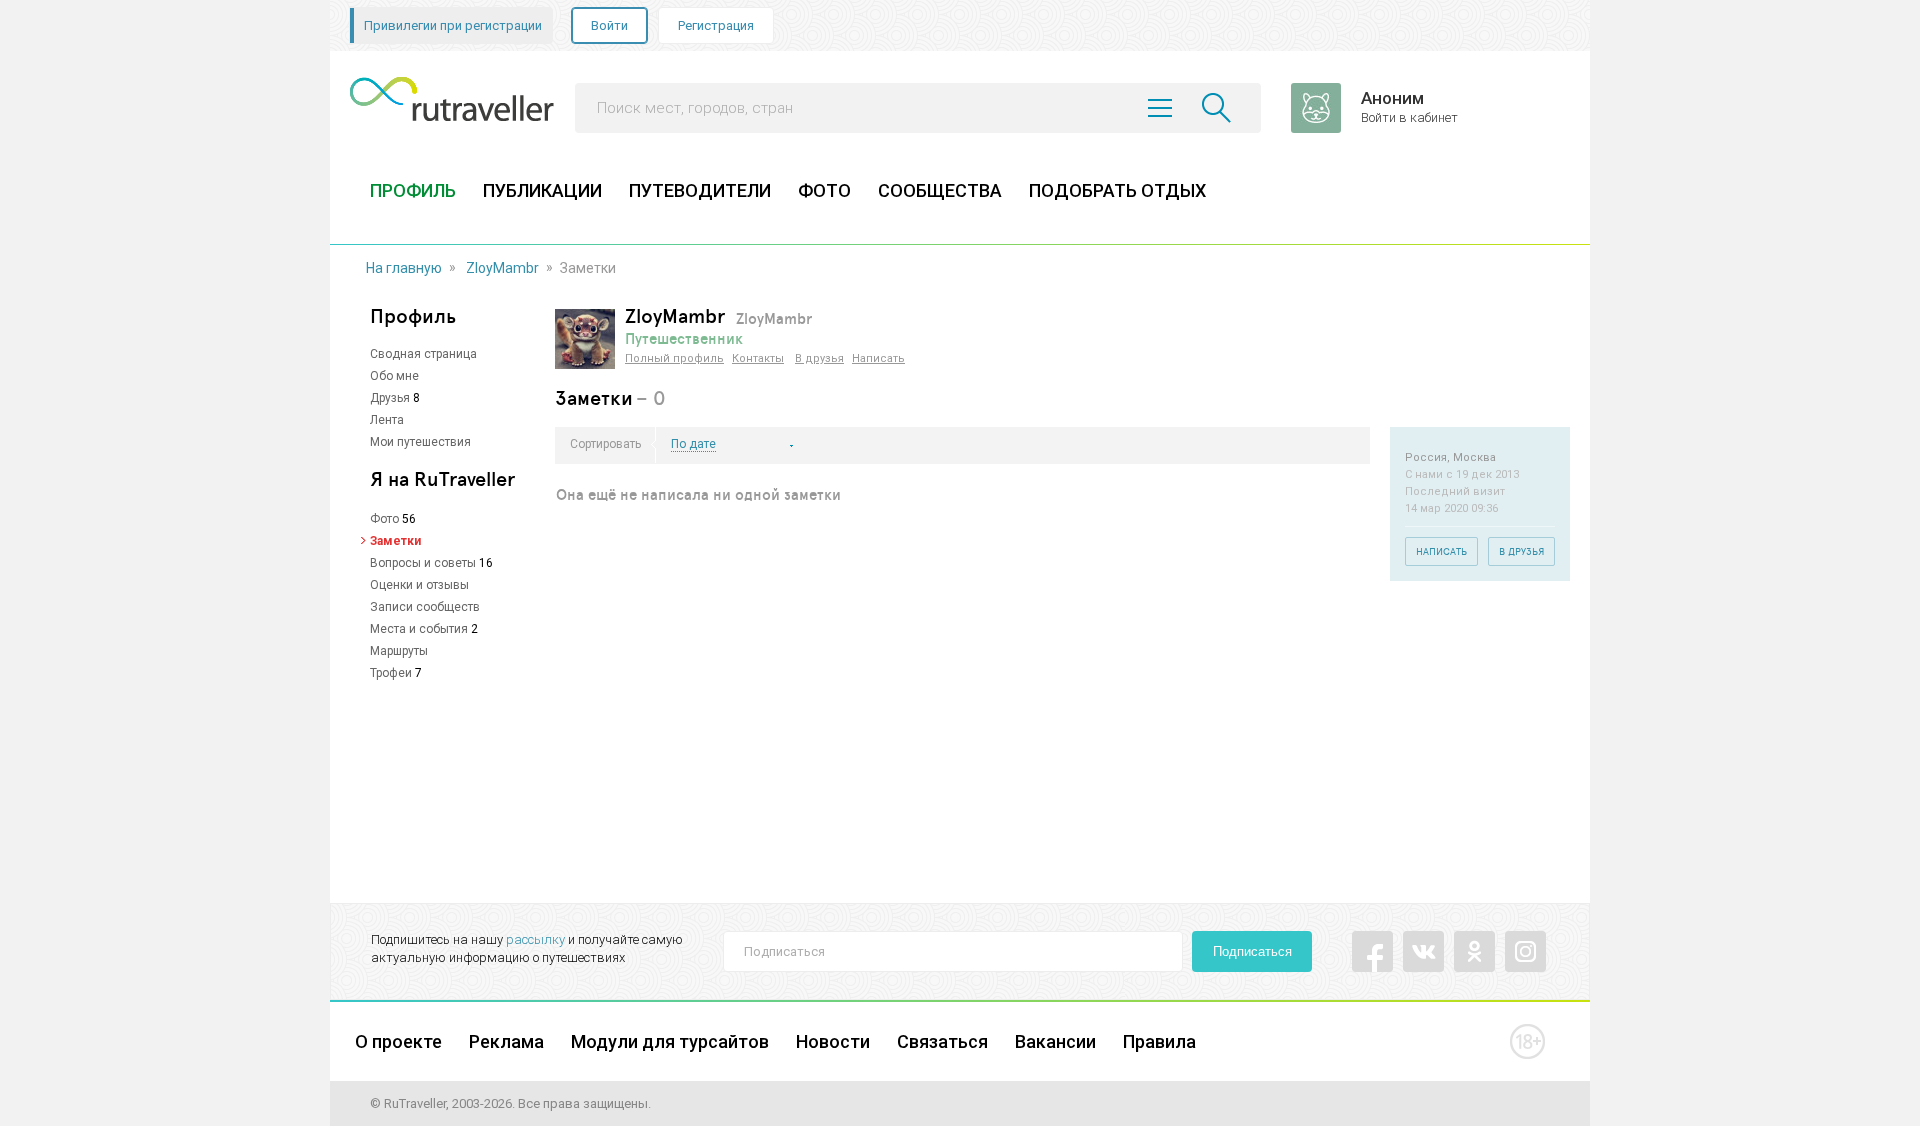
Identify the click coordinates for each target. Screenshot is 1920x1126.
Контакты (758, 358)
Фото (384, 519)
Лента (387, 420)
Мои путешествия (420, 442)
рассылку (535, 939)
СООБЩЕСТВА (940, 190)
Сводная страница (423, 354)
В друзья (819, 358)
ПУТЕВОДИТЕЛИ (700, 190)
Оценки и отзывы (419, 585)
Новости (833, 1041)
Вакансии (1055, 1041)
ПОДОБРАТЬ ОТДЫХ (1117, 190)
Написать (878, 358)
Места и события (419, 629)
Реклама (506, 1041)
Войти (609, 25)
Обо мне (394, 376)
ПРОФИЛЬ (413, 190)
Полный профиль (674, 358)
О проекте (398, 1041)
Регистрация (716, 25)
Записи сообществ (425, 607)
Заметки (395, 541)
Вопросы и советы (423, 563)
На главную (404, 268)
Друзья (390, 398)
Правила (1159, 1041)
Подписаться (1252, 951)
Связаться (942, 1041)
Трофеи (391, 673)
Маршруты (399, 651)
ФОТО (824, 190)
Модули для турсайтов (670, 1041)
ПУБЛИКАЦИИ (542, 190)
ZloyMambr (502, 268)
